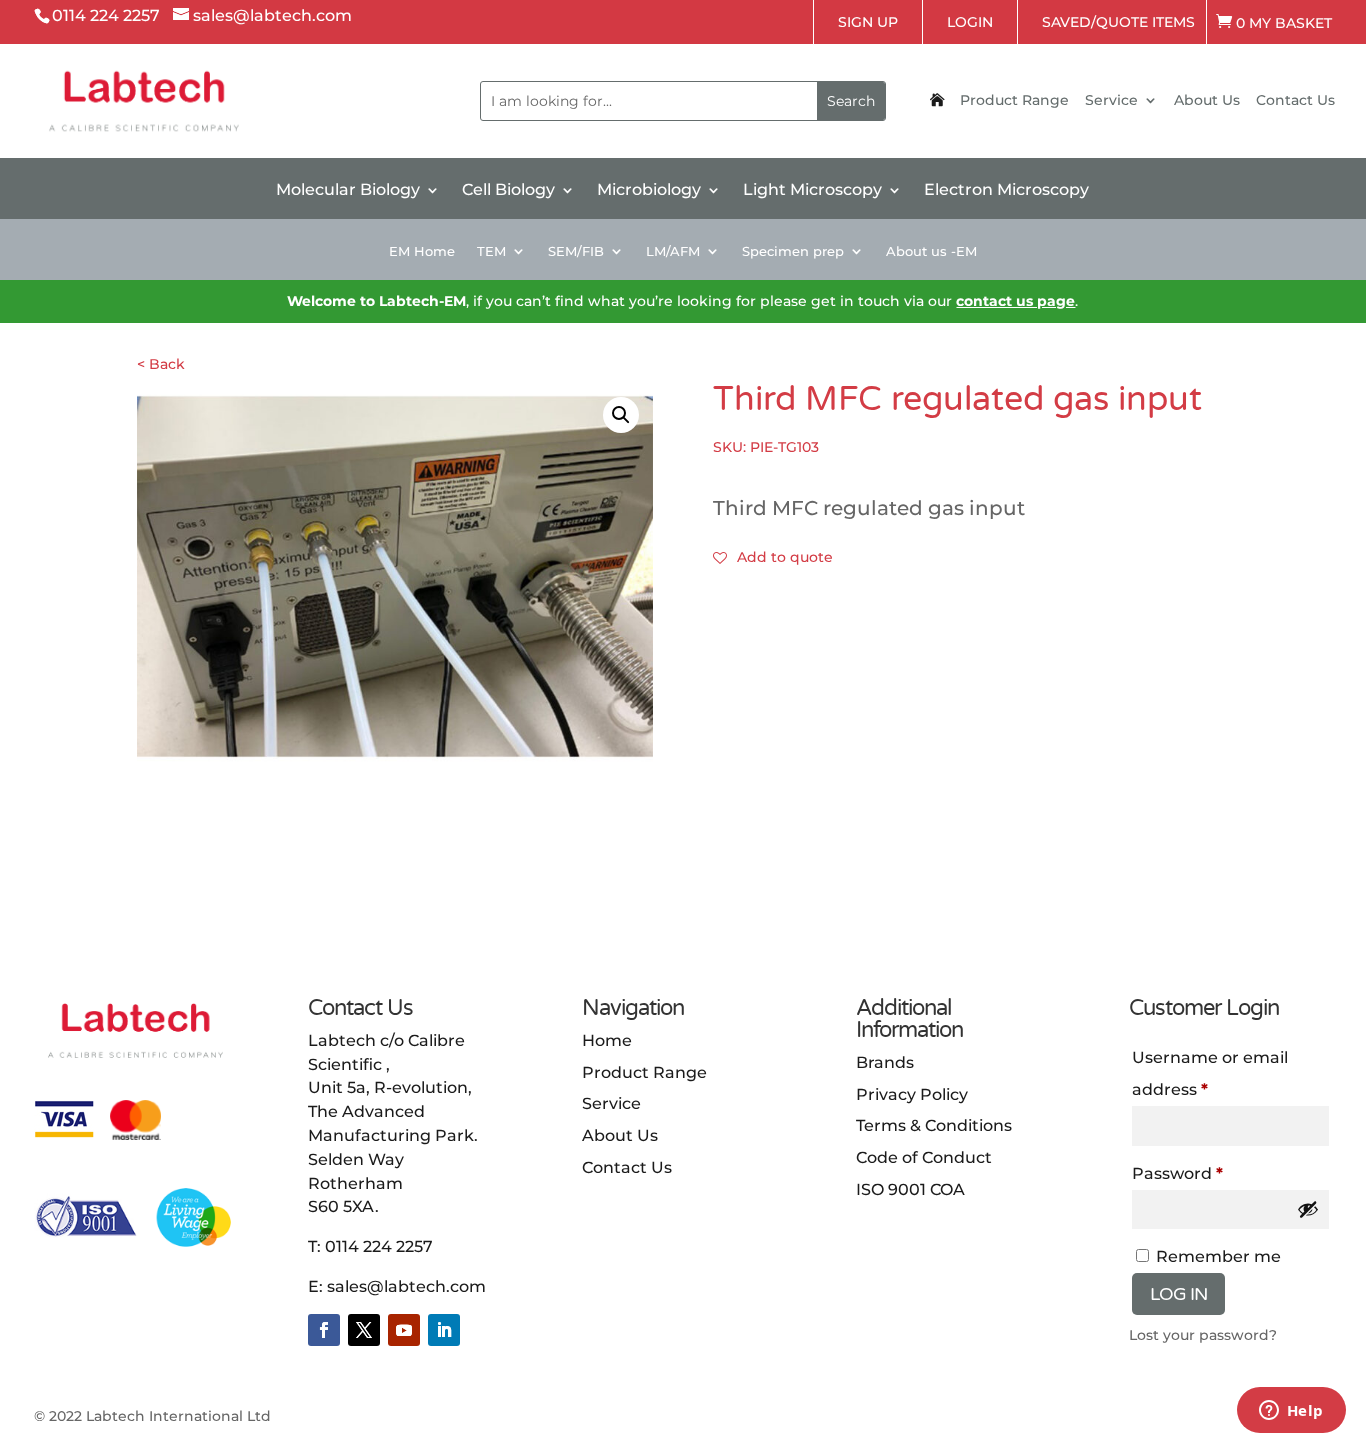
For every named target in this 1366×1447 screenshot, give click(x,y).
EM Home (422, 251)
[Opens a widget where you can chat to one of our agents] (1291, 1412)
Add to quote (785, 557)
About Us (1207, 101)
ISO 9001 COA (910, 1189)
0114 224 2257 (379, 1246)
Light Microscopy (812, 191)
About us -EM (931, 251)
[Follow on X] (364, 1330)
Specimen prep (793, 251)
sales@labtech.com (406, 1286)
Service (1111, 101)
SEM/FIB (576, 251)
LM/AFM (673, 251)
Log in (1178, 1294)
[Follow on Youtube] (404, 1330)
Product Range (1014, 101)
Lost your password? (1203, 1335)
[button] (621, 415)
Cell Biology (508, 191)
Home (607, 1040)
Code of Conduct (924, 1157)
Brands (885, 1062)
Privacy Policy (912, 1094)
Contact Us (1295, 101)
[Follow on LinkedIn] (444, 1330)
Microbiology (649, 191)
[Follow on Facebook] (324, 1330)
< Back (161, 364)
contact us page (1015, 301)
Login (970, 22)
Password (1215, 1173)
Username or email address (1210, 1073)
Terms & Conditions (934, 1125)
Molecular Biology (348, 191)
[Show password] (1308, 1209)
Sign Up (868, 22)
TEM (491, 251)
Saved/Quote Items (1118, 22)
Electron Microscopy (1006, 191)
